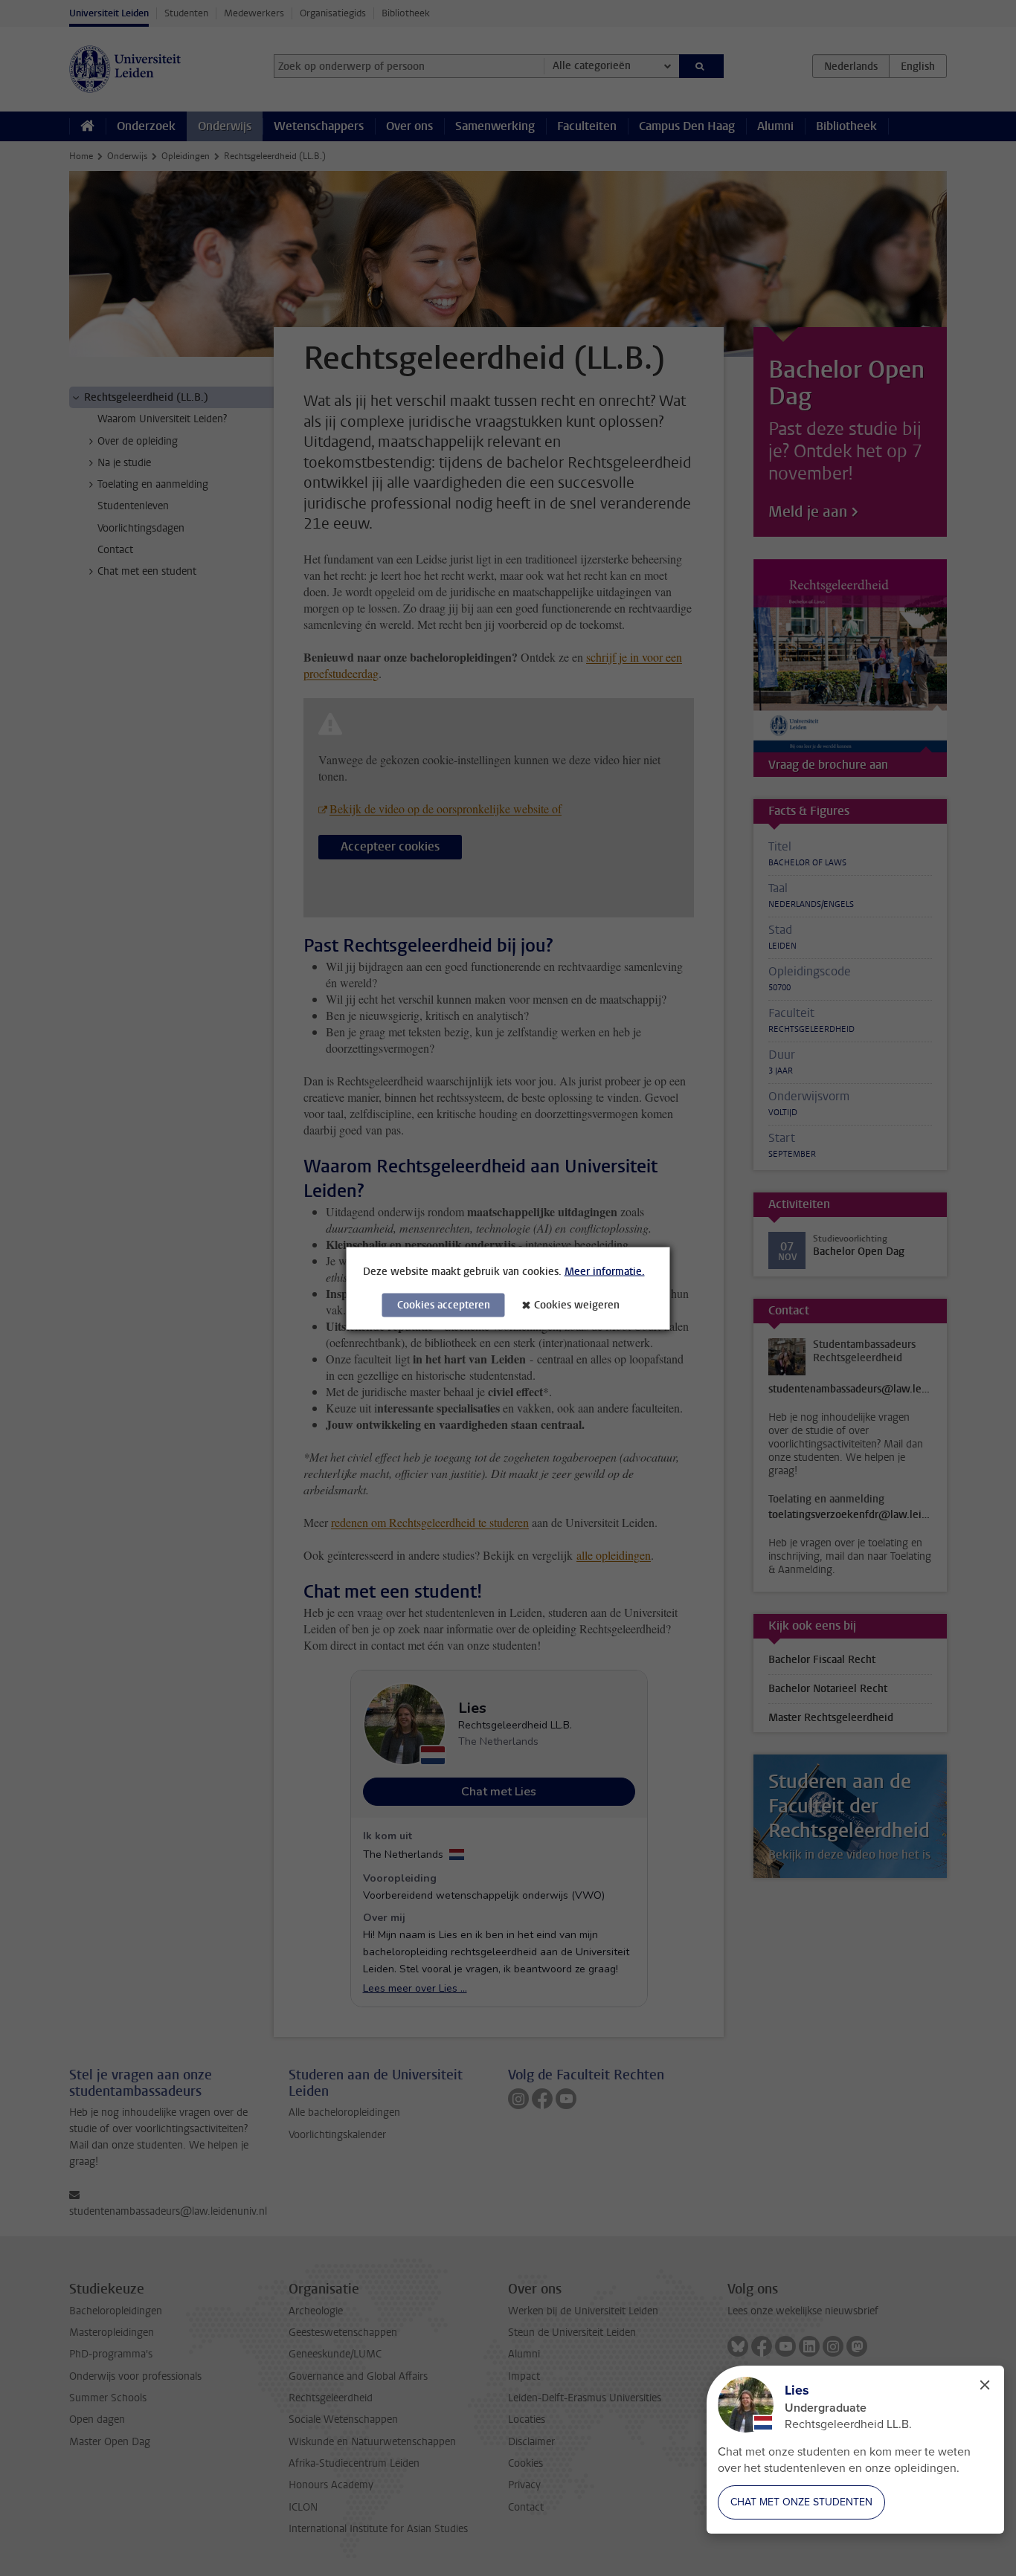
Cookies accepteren (444, 1304)
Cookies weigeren (577, 1304)
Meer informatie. (605, 1271)
